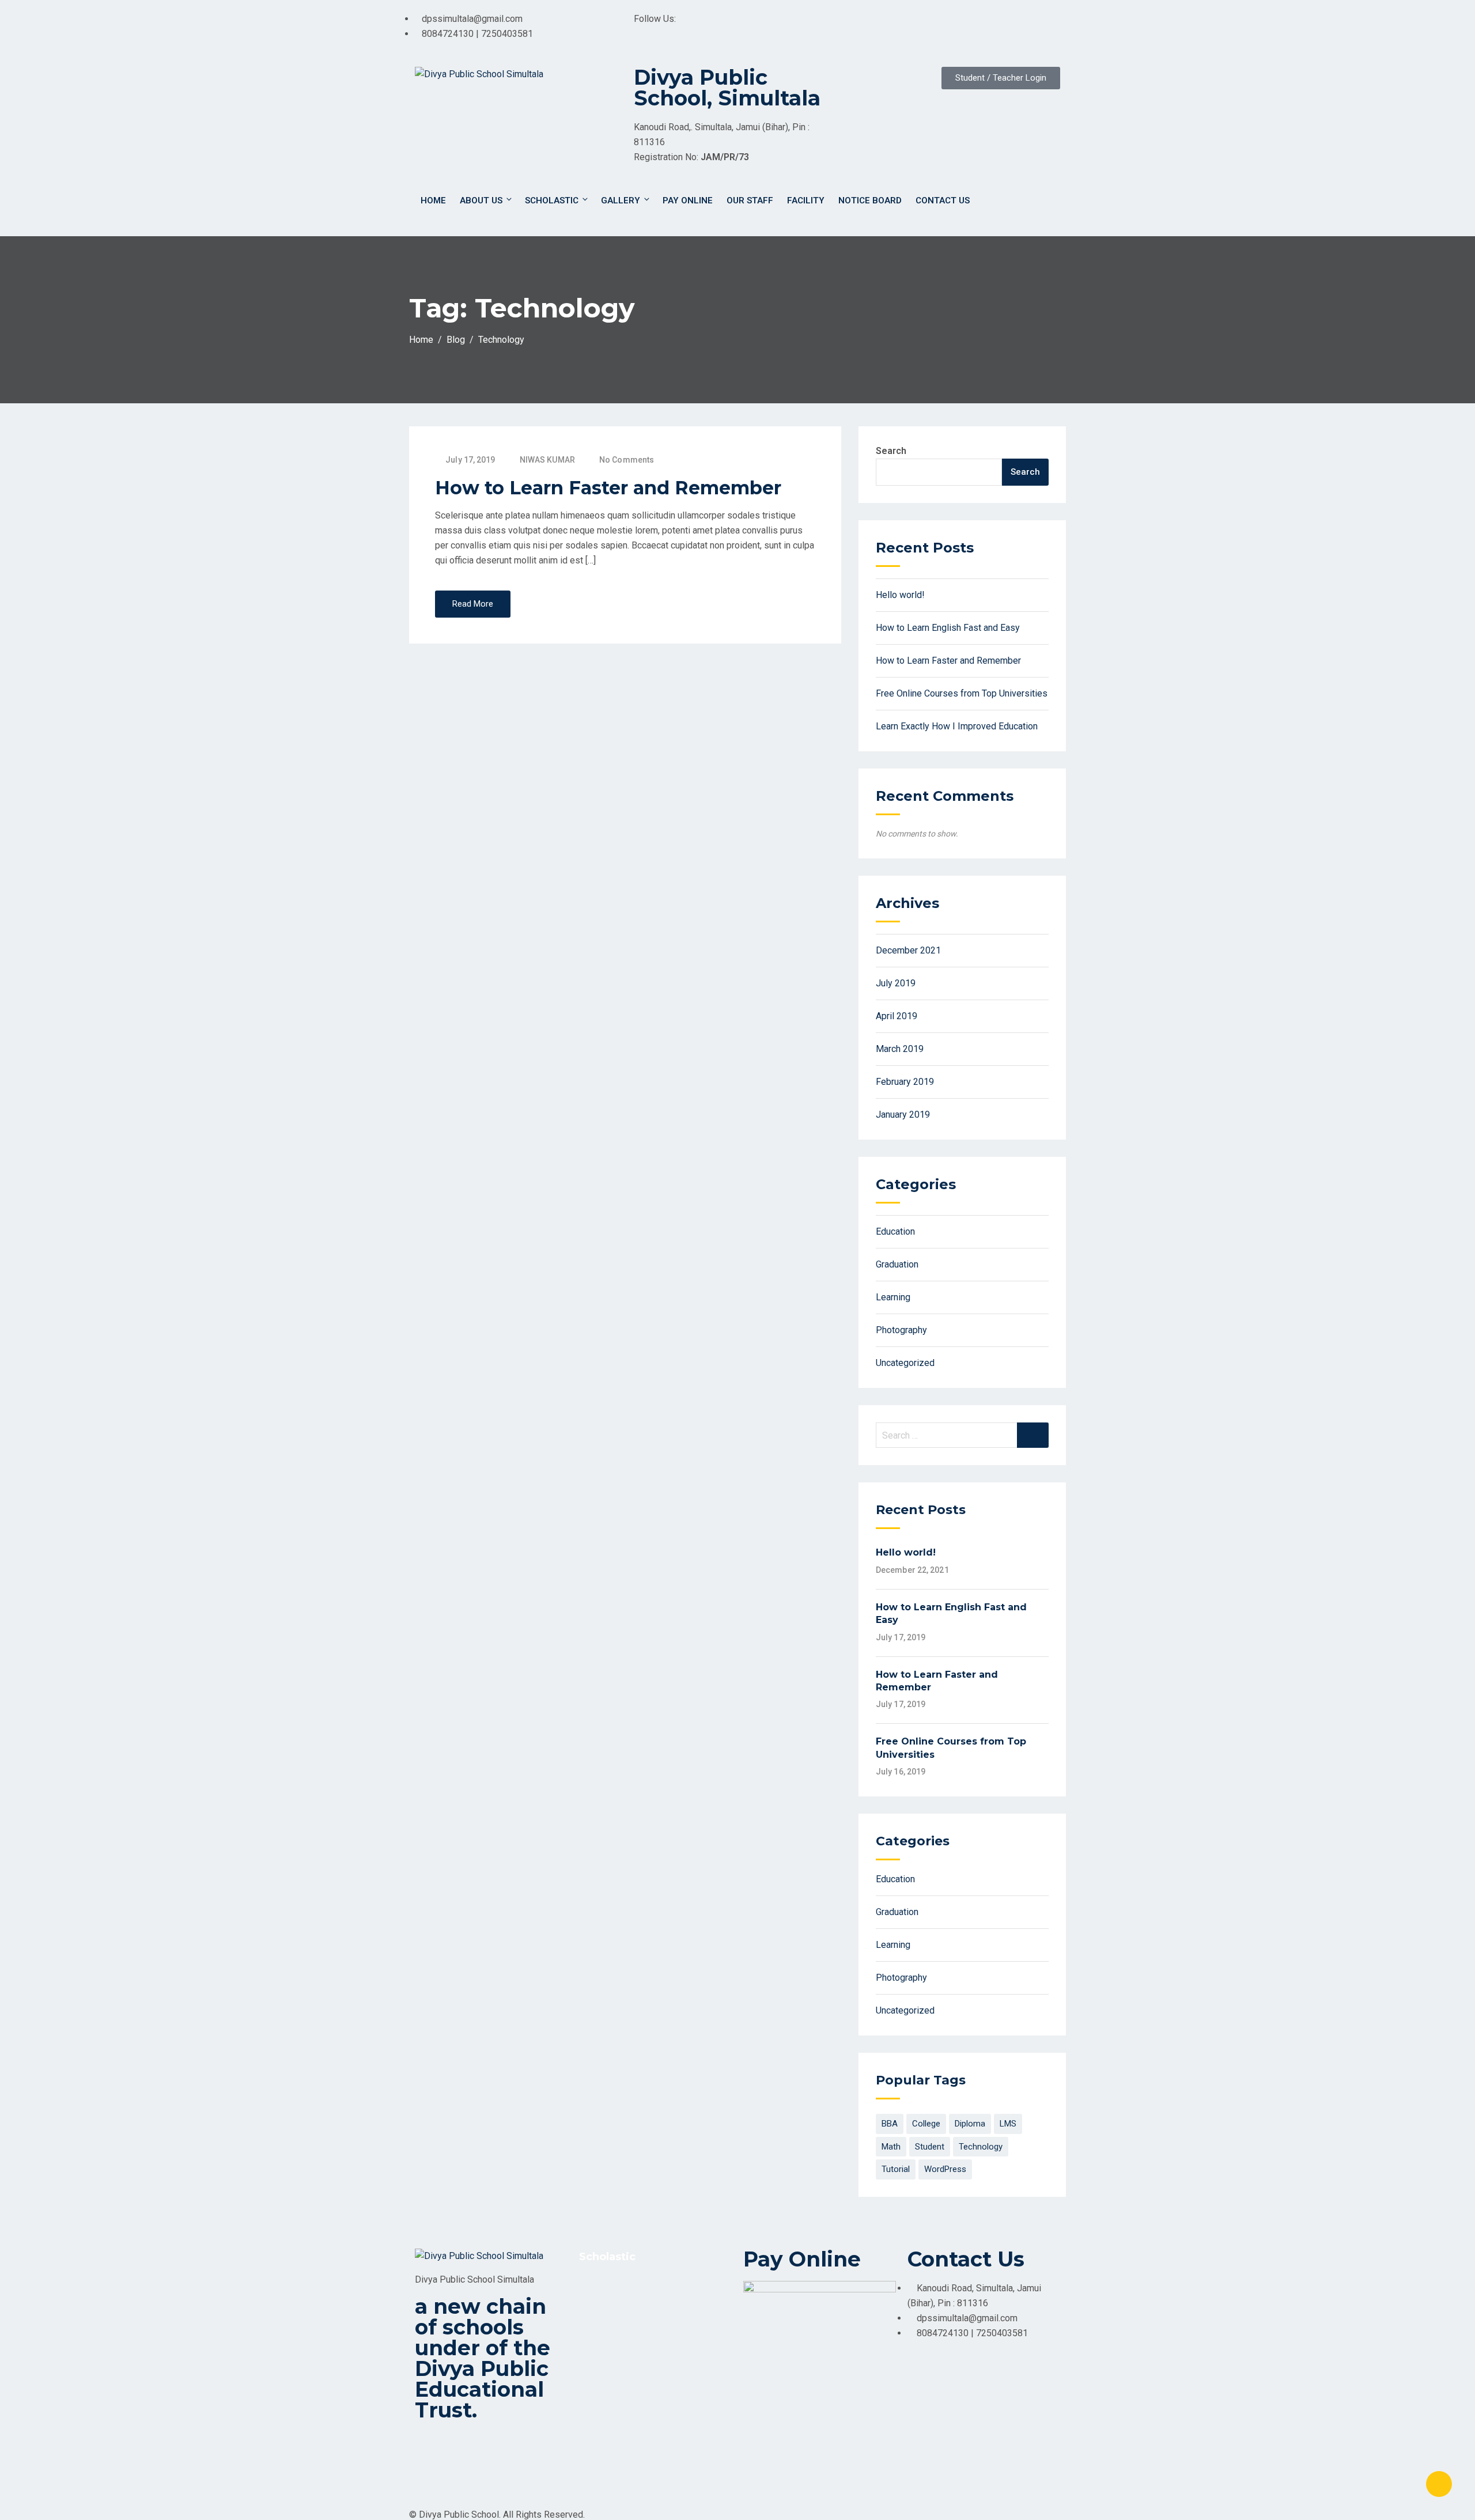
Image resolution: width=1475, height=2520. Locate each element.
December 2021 (908, 950)
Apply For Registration (632, 2289)
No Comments (627, 460)
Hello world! (900, 595)
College (926, 2124)
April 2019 (897, 1016)
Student (930, 2147)
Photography (901, 1330)
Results (603, 2347)
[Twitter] (898, 26)
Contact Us (943, 200)
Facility (806, 200)
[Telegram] (992, 26)
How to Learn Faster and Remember (608, 488)
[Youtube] (1023, 26)
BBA (890, 2124)
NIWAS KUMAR (547, 460)
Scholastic (552, 200)
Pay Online (688, 200)
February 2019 (905, 1082)
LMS (1008, 2124)
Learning (893, 1297)
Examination (611, 2308)
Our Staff (750, 200)
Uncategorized (905, 1363)
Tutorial (896, 2169)
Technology (981, 2147)
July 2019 (896, 983)
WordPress (945, 2169)
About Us (481, 200)
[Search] (1033, 1435)
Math (891, 2147)
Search (891, 451)
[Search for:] (962, 1435)
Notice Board (870, 200)
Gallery (621, 200)
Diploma (970, 2124)
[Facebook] (867, 26)
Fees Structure (617, 2328)
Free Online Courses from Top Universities (962, 693)
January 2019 (903, 1115)
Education (895, 1231)
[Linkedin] (960, 26)
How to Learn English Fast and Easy (948, 628)
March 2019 (900, 1049)
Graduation (897, 1264)
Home (433, 200)
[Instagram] (929, 26)
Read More (473, 604)
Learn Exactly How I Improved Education (957, 726)
